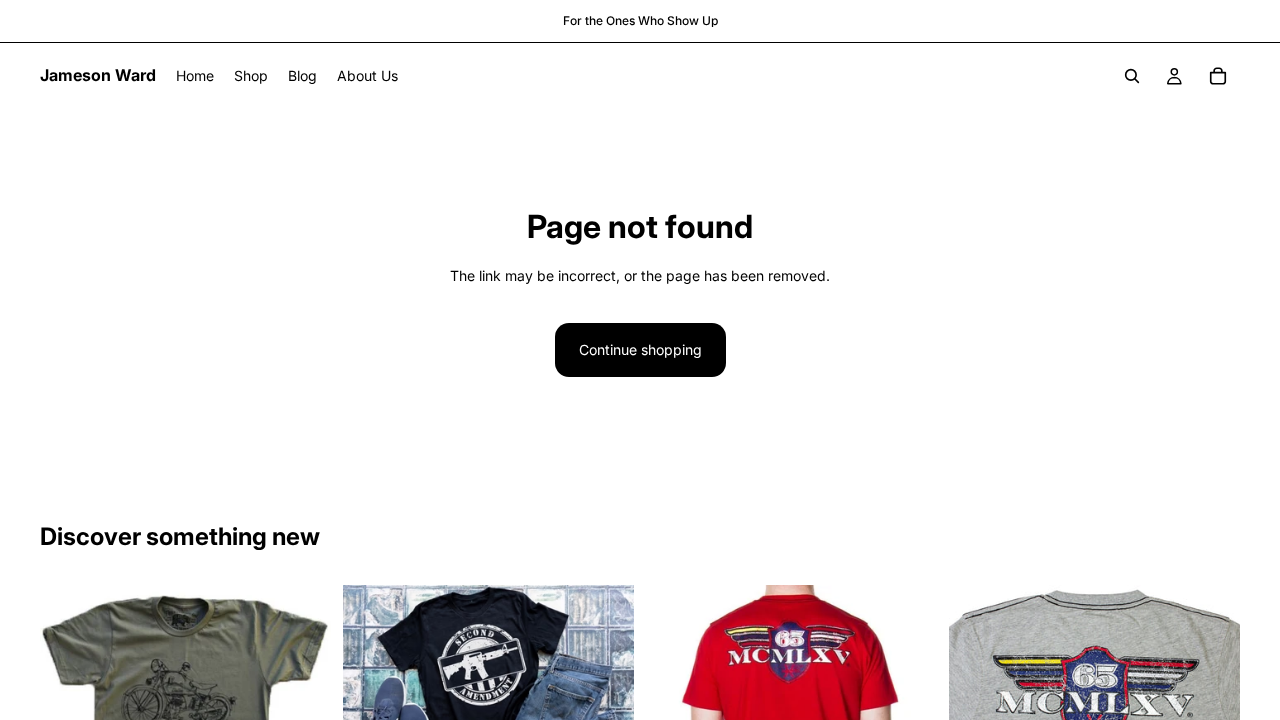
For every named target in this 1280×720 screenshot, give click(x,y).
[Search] (1132, 76)
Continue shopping (640, 349)
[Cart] (1218, 76)
